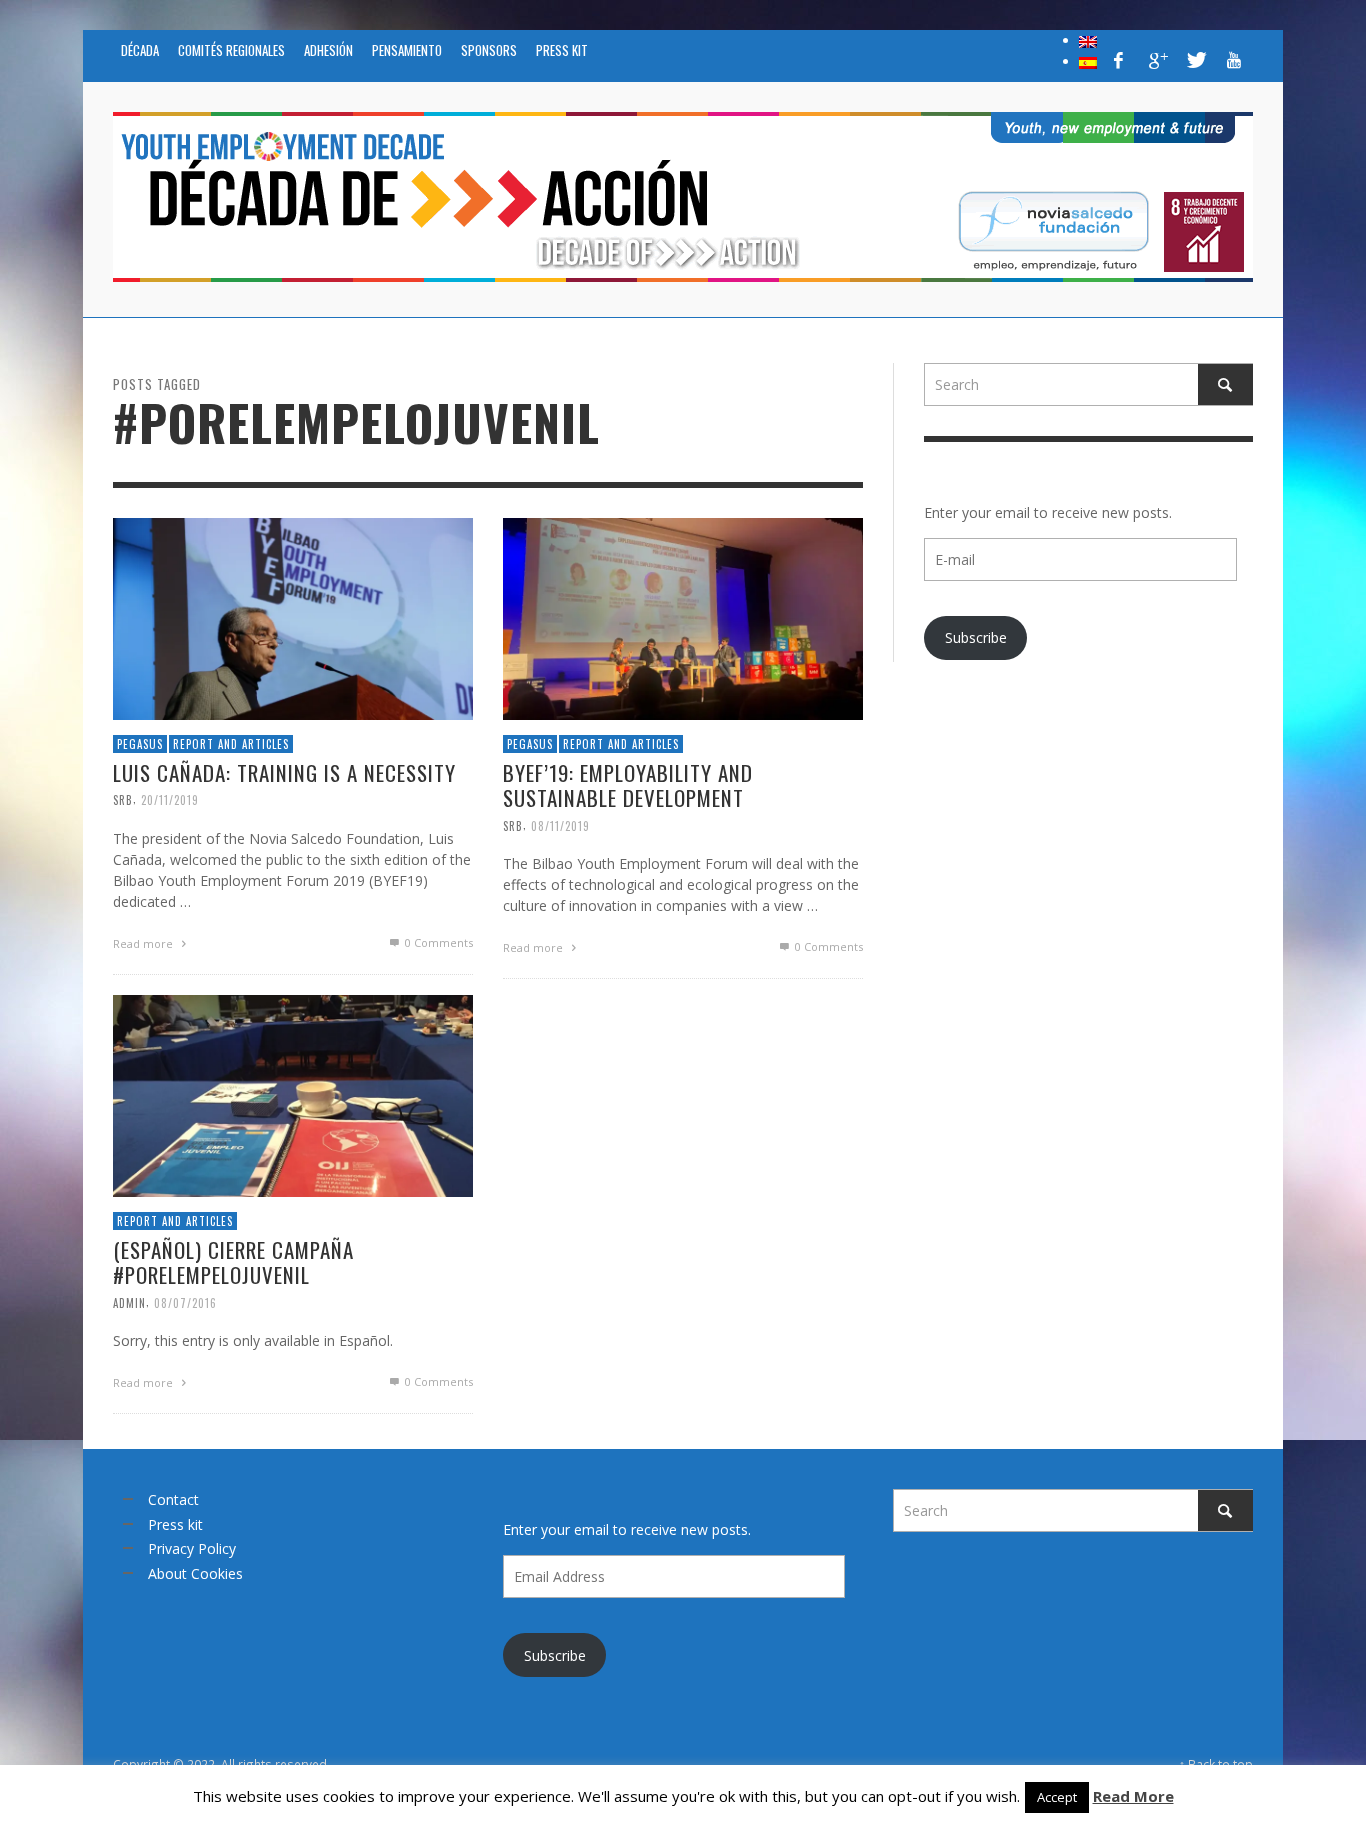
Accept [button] (1057, 1797)
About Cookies (195, 1573)
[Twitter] (1195, 60)
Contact (173, 1499)
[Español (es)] (1088, 61)
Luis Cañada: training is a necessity (284, 772)
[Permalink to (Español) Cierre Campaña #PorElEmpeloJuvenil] (293, 1093)
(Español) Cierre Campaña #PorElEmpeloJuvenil (233, 1262)
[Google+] (1157, 60)
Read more (144, 943)
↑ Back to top (1216, 1764)
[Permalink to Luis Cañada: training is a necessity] (293, 616)
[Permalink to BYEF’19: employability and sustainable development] (683, 616)
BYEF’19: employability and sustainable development (628, 785)
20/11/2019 (170, 800)
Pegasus (140, 743)
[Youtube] (1234, 60)
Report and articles (231, 743)
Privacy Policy (192, 1548)
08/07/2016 (185, 1302)
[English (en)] (1088, 40)
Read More (1133, 1796)
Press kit (175, 1524)
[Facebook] (1119, 60)
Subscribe (976, 637)
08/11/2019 (560, 825)
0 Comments (437, 942)
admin (129, 1302)
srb (123, 800)
